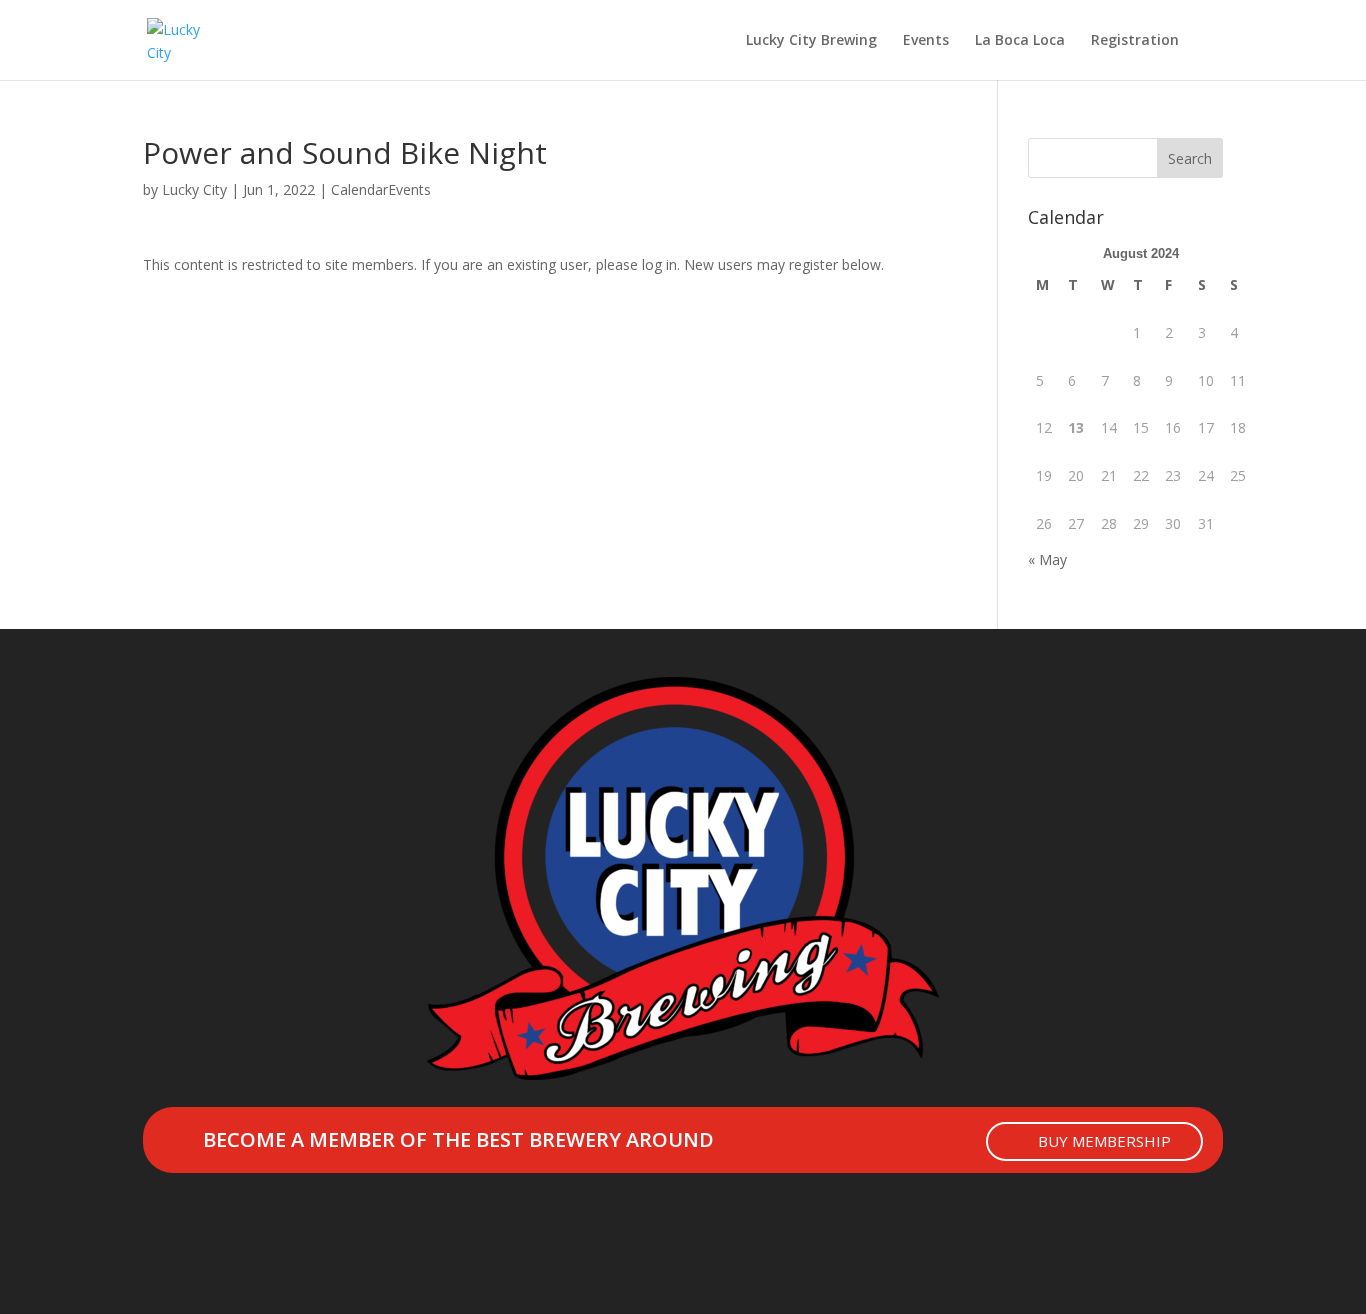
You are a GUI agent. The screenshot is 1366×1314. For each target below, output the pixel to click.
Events (926, 41)
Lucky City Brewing (811, 41)
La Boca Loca (1020, 41)
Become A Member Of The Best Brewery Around (458, 1139)
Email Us (222, 1253)
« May (1047, 559)
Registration (1135, 41)
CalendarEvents (381, 189)
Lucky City (194, 189)
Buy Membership (1104, 1141)
